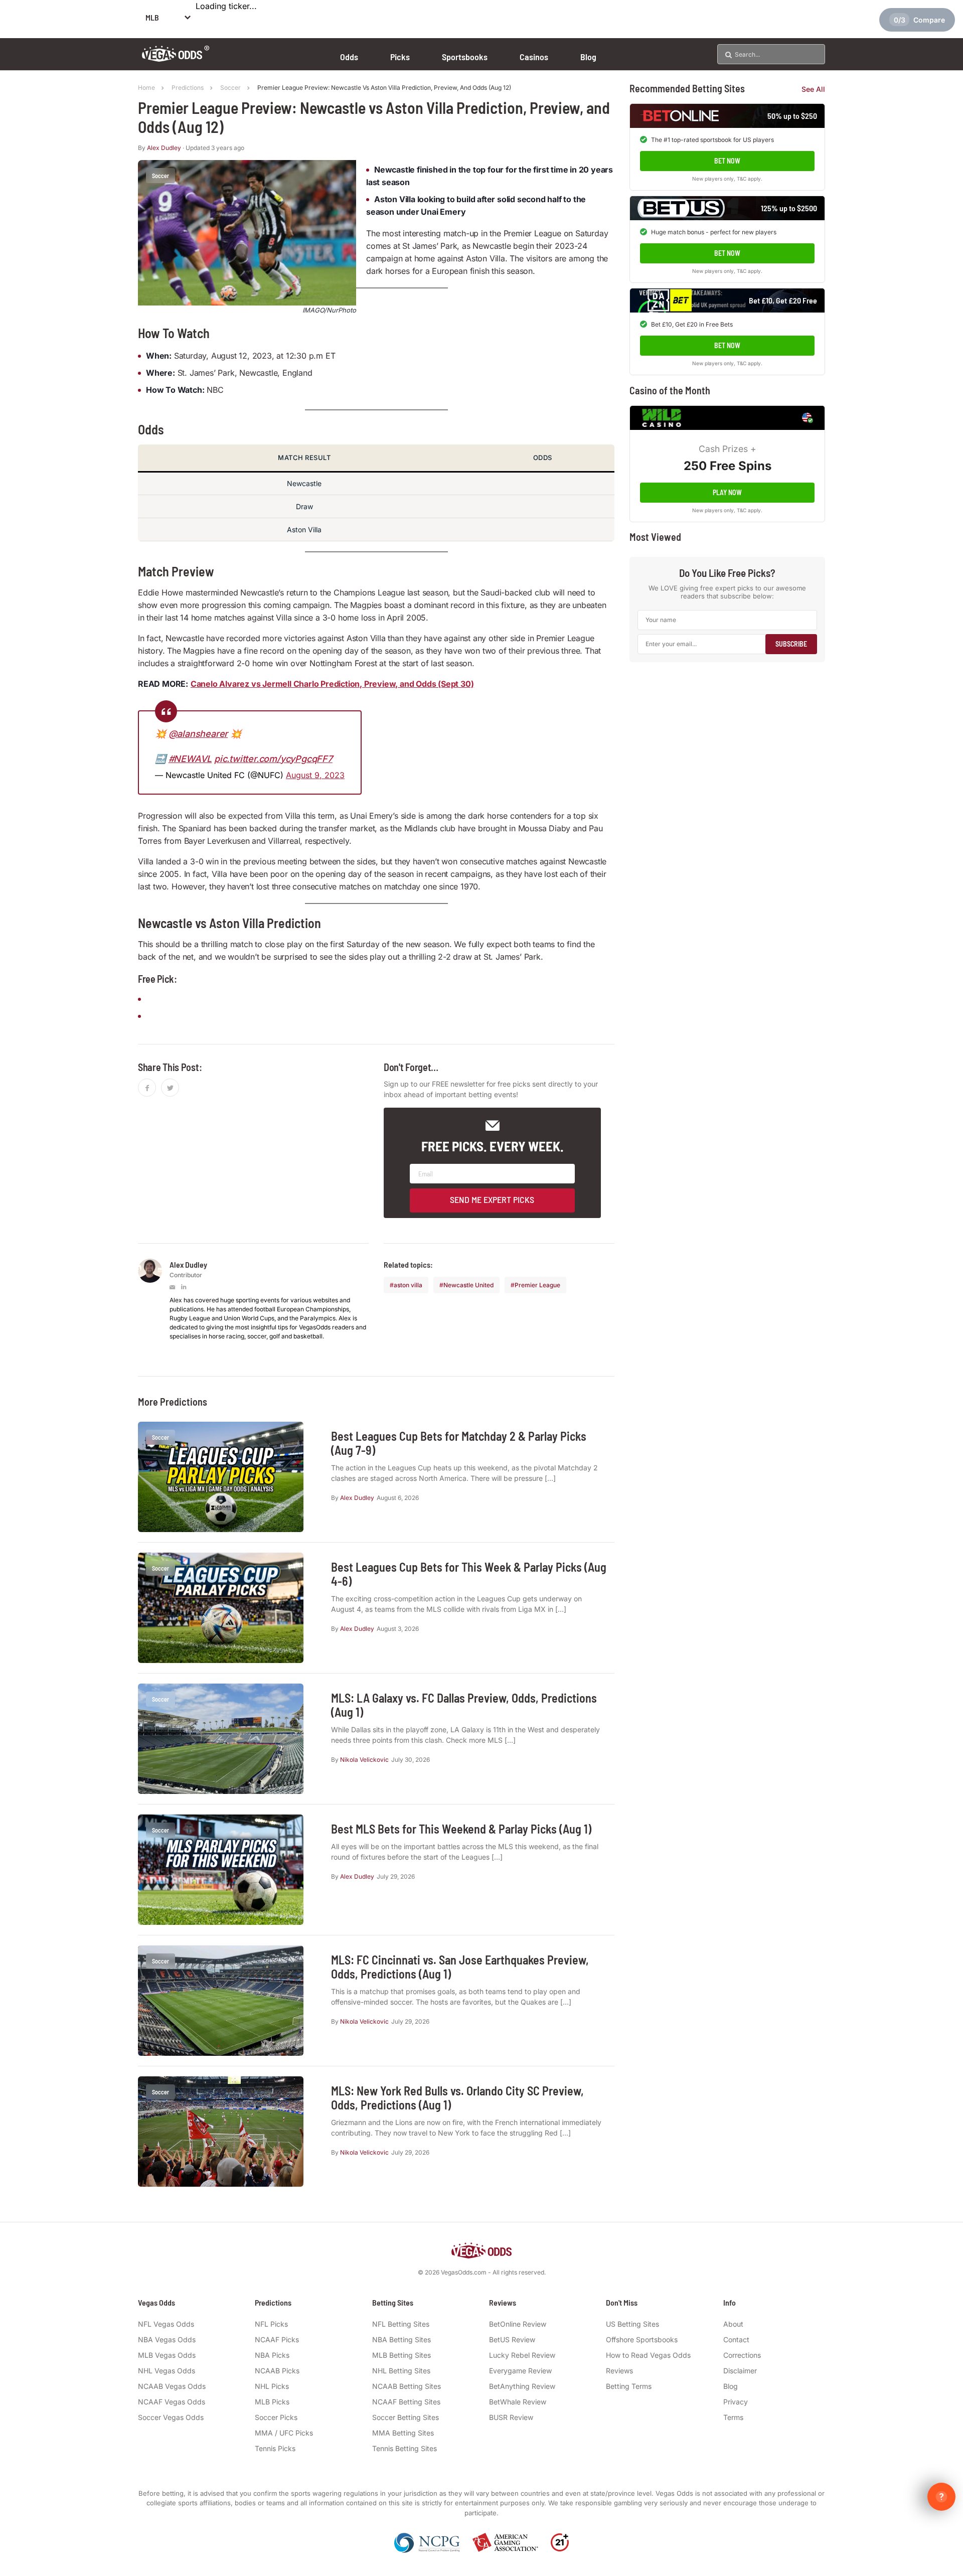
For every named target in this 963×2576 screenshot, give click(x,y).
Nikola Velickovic (364, 1760)
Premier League (537, 1285)
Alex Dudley (164, 148)
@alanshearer (198, 734)
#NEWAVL (190, 759)
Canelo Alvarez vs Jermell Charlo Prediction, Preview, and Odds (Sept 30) (332, 684)
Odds (349, 57)
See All (813, 89)
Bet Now (727, 161)
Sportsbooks (465, 57)
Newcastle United (468, 1285)
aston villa (408, 1285)
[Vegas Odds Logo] (176, 58)
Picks (400, 57)
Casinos (534, 57)
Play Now (727, 492)
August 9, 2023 (315, 775)
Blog (588, 57)
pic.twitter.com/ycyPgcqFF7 (273, 759)
